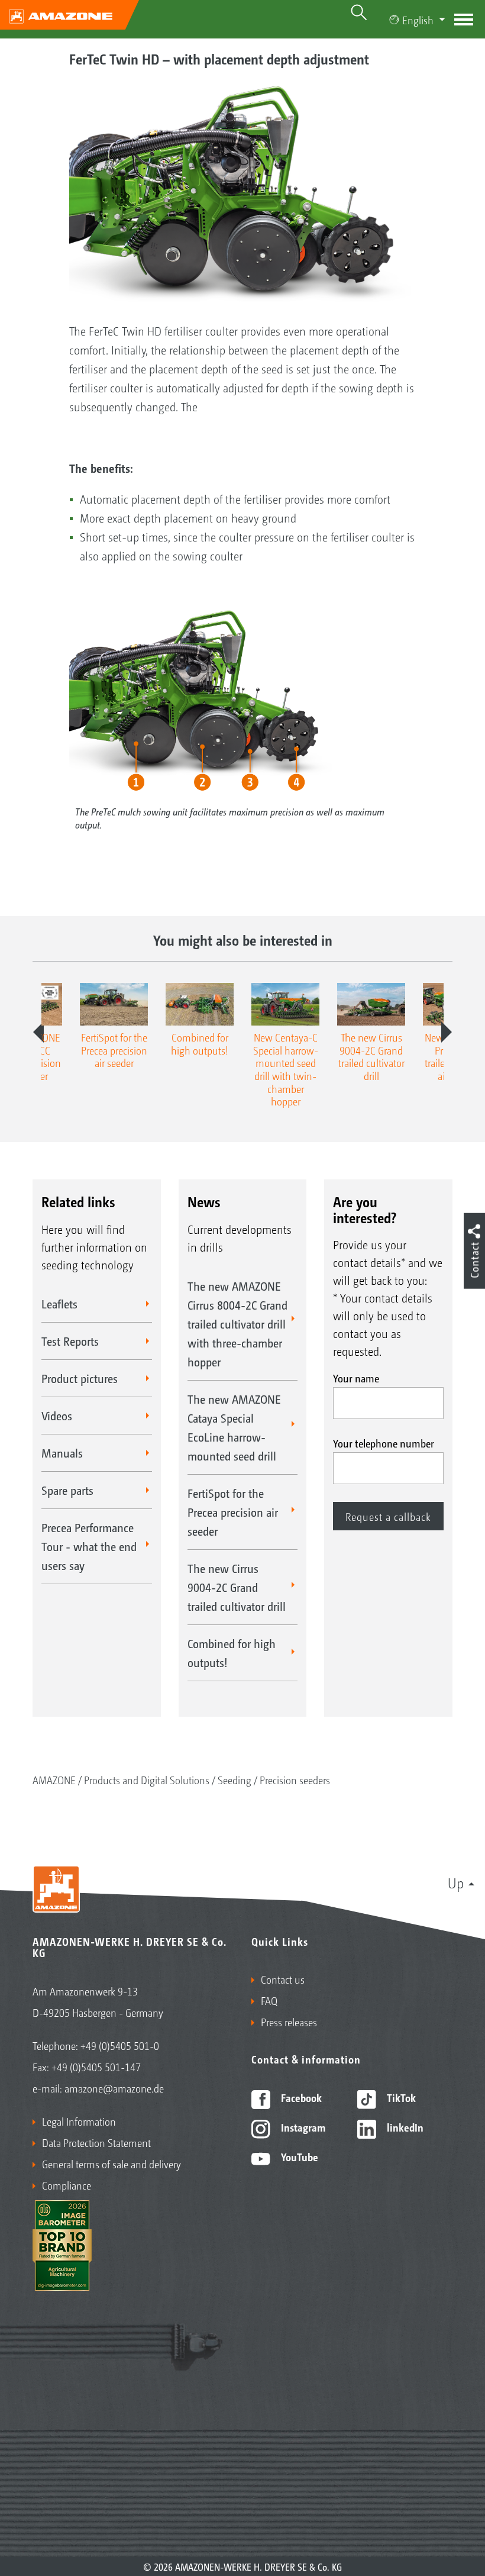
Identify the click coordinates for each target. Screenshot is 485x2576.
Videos (57, 1416)
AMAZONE (54, 1779)
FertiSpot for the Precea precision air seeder (233, 1512)
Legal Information (79, 2121)
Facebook (300, 2097)
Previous (38, 1032)
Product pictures (80, 1378)
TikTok (400, 2097)
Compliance (67, 2185)
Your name (356, 1378)
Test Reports (70, 1341)
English (418, 20)
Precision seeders (295, 1779)
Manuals (62, 1453)
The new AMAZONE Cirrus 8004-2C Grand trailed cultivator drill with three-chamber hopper (237, 1324)
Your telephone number (384, 1443)
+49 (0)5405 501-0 (120, 2045)
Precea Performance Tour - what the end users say (89, 1546)
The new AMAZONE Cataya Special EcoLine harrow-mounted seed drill (234, 1427)
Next (447, 1032)
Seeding (235, 1779)
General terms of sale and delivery (111, 2164)
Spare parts (67, 1490)
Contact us (283, 1979)
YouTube (298, 2156)
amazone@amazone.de (114, 2088)
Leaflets (59, 1304)
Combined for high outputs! (232, 1653)
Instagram (302, 2127)
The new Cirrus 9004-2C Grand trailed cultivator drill (237, 1587)
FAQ (269, 2000)
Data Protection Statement (96, 2142)
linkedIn (404, 2127)
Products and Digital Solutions (147, 1779)
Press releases (289, 2022)
